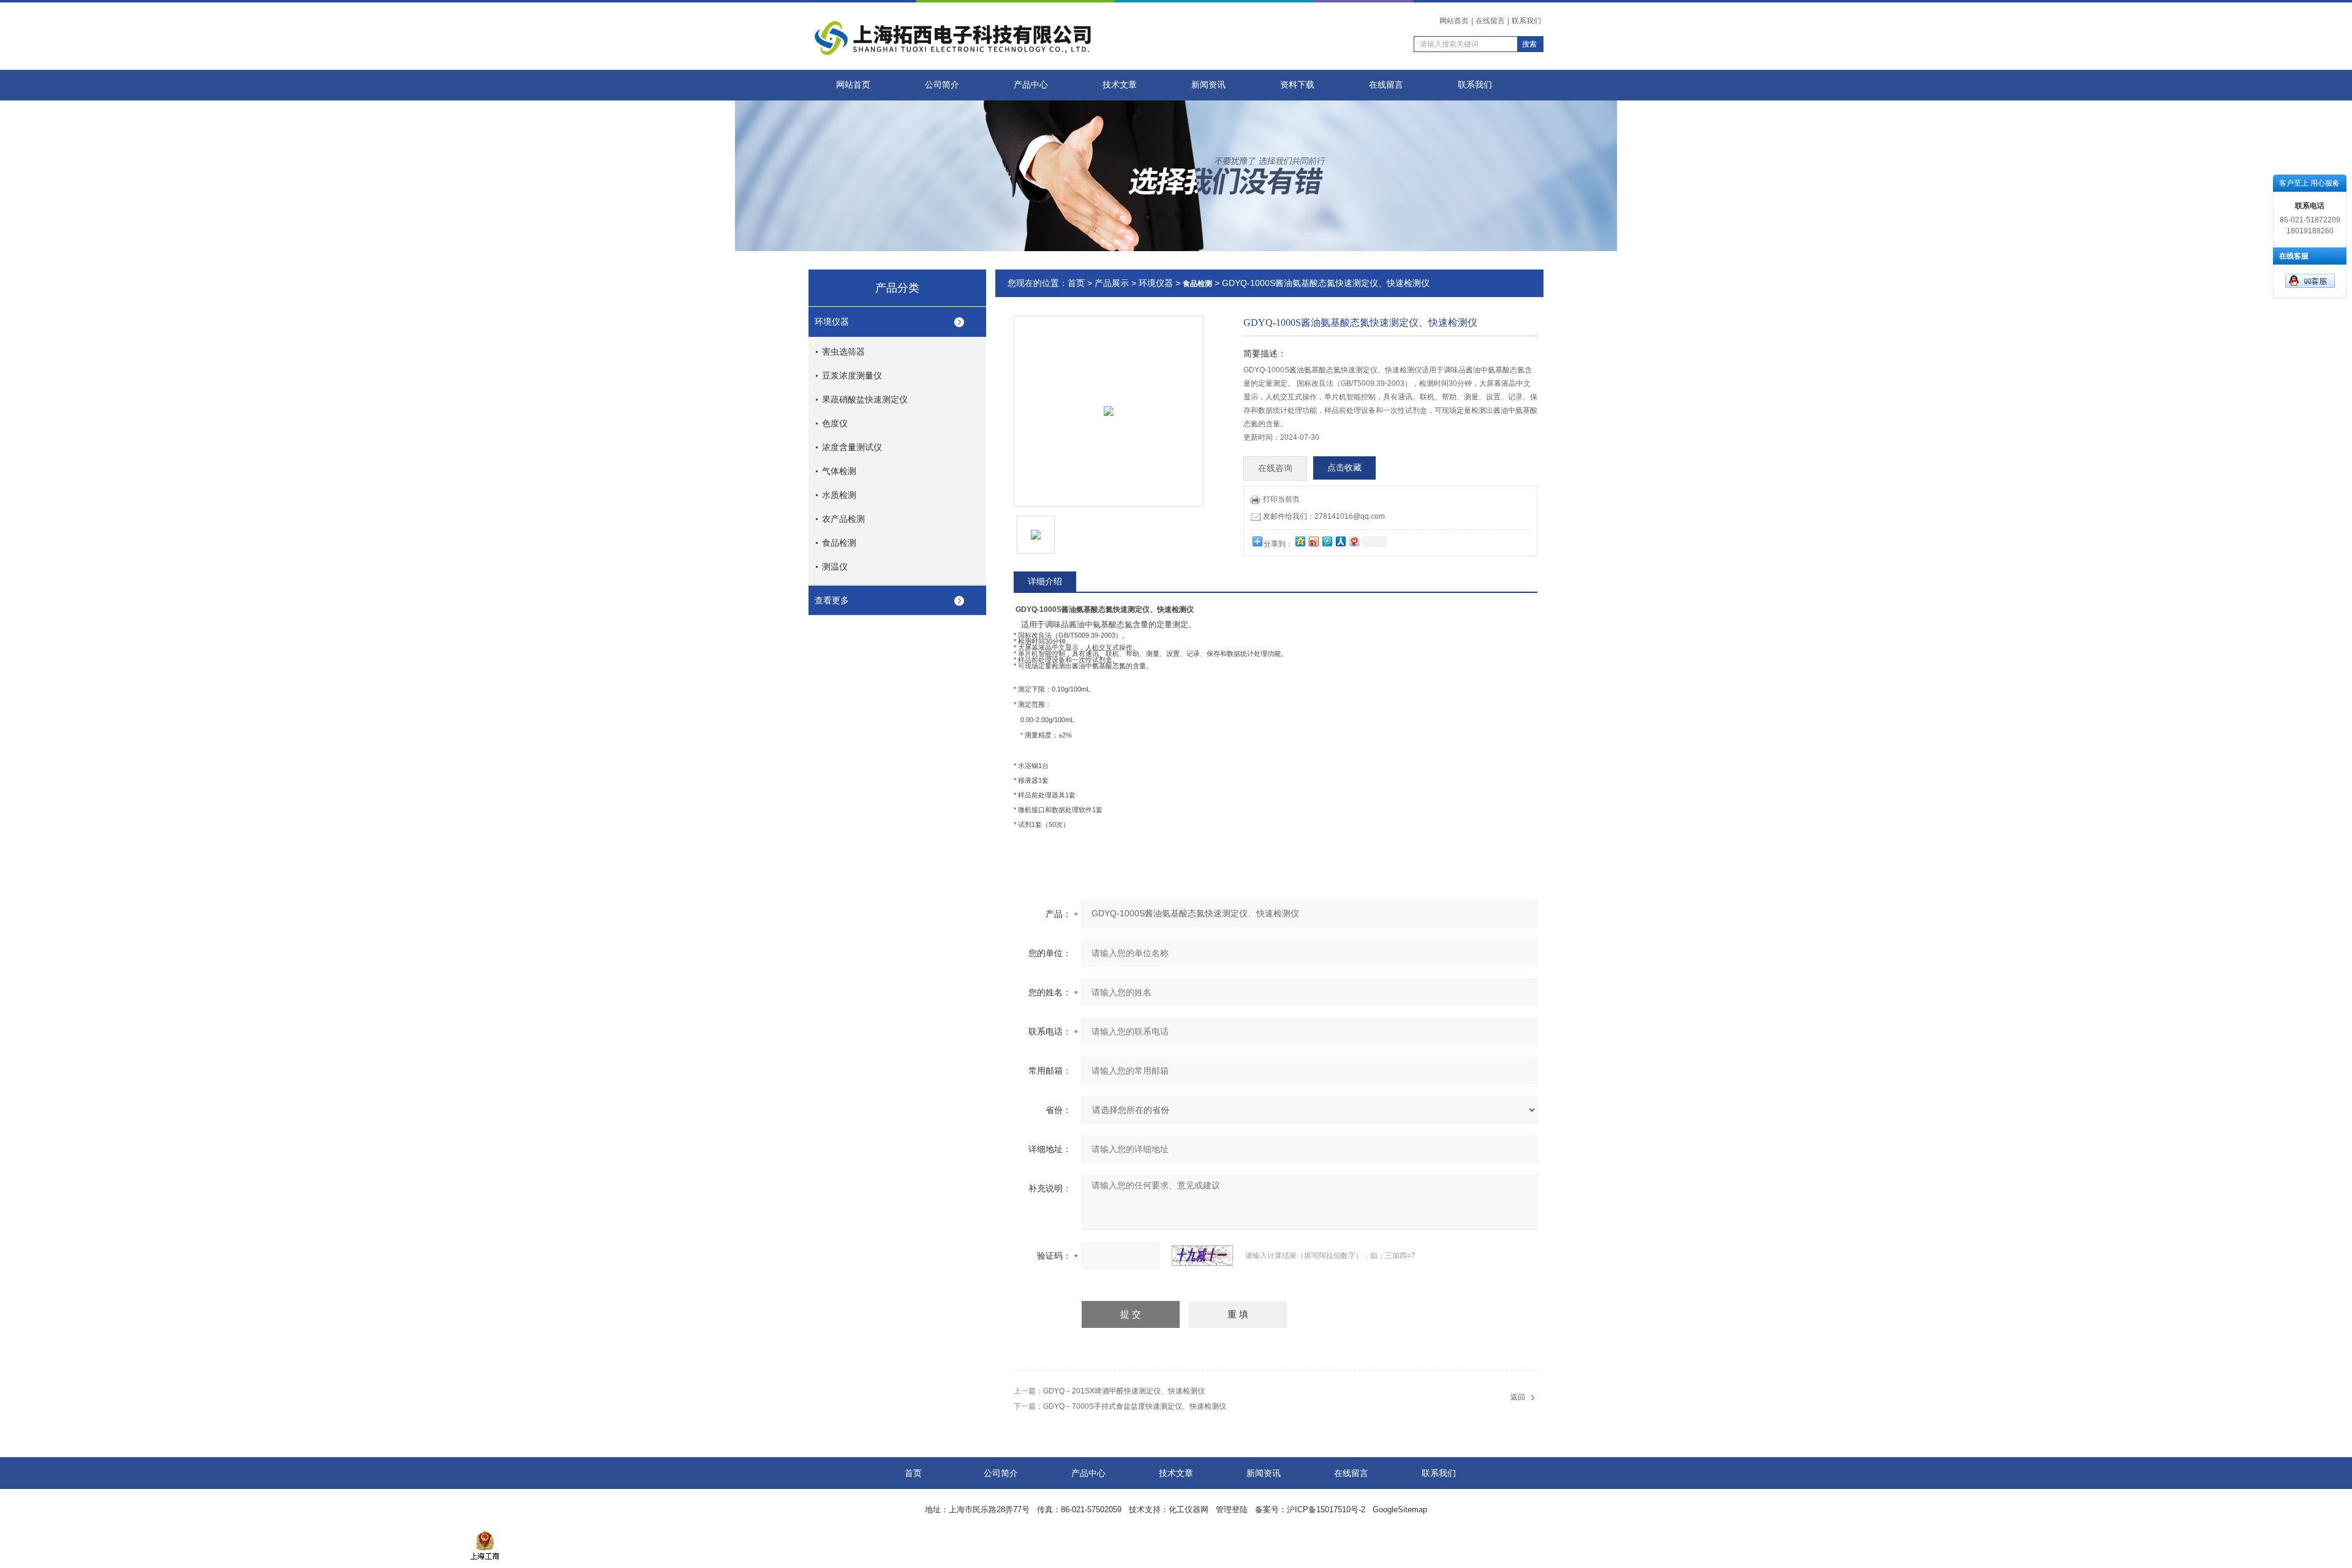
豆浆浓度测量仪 (852, 375)
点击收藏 (1344, 468)
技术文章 (1120, 85)
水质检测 (839, 495)
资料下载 (1297, 85)
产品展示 (1112, 283)
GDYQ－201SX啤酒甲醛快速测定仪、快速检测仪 (1124, 1391)
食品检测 (839, 543)
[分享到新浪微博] (1313, 541)
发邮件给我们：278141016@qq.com (1324, 516)
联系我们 (1526, 21)
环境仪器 (832, 322)
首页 (1076, 283)
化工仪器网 (1189, 1510)
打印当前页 (1281, 499)
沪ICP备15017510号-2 (1326, 1510)
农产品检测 (843, 519)
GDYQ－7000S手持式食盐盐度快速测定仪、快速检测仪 (1135, 1406)
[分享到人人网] (1340, 541)
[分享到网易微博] (1354, 541)
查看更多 (832, 600)
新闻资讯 (1208, 85)
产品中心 (1031, 85)
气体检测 (839, 471)
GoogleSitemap (1400, 1510)
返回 (1518, 1397)
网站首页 (1454, 21)
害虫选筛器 (843, 352)
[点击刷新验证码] (1202, 1256)
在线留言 (1490, 21)
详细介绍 (1045, 581)
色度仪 (835, 423)
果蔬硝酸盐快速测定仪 (865, 399)
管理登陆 (1232, 1510)
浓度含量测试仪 (852, 447)
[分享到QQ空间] (1300, 541)
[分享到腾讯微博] (1327, 541)
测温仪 (835, 567)
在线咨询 (1275, 468)
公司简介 (942, 85)
